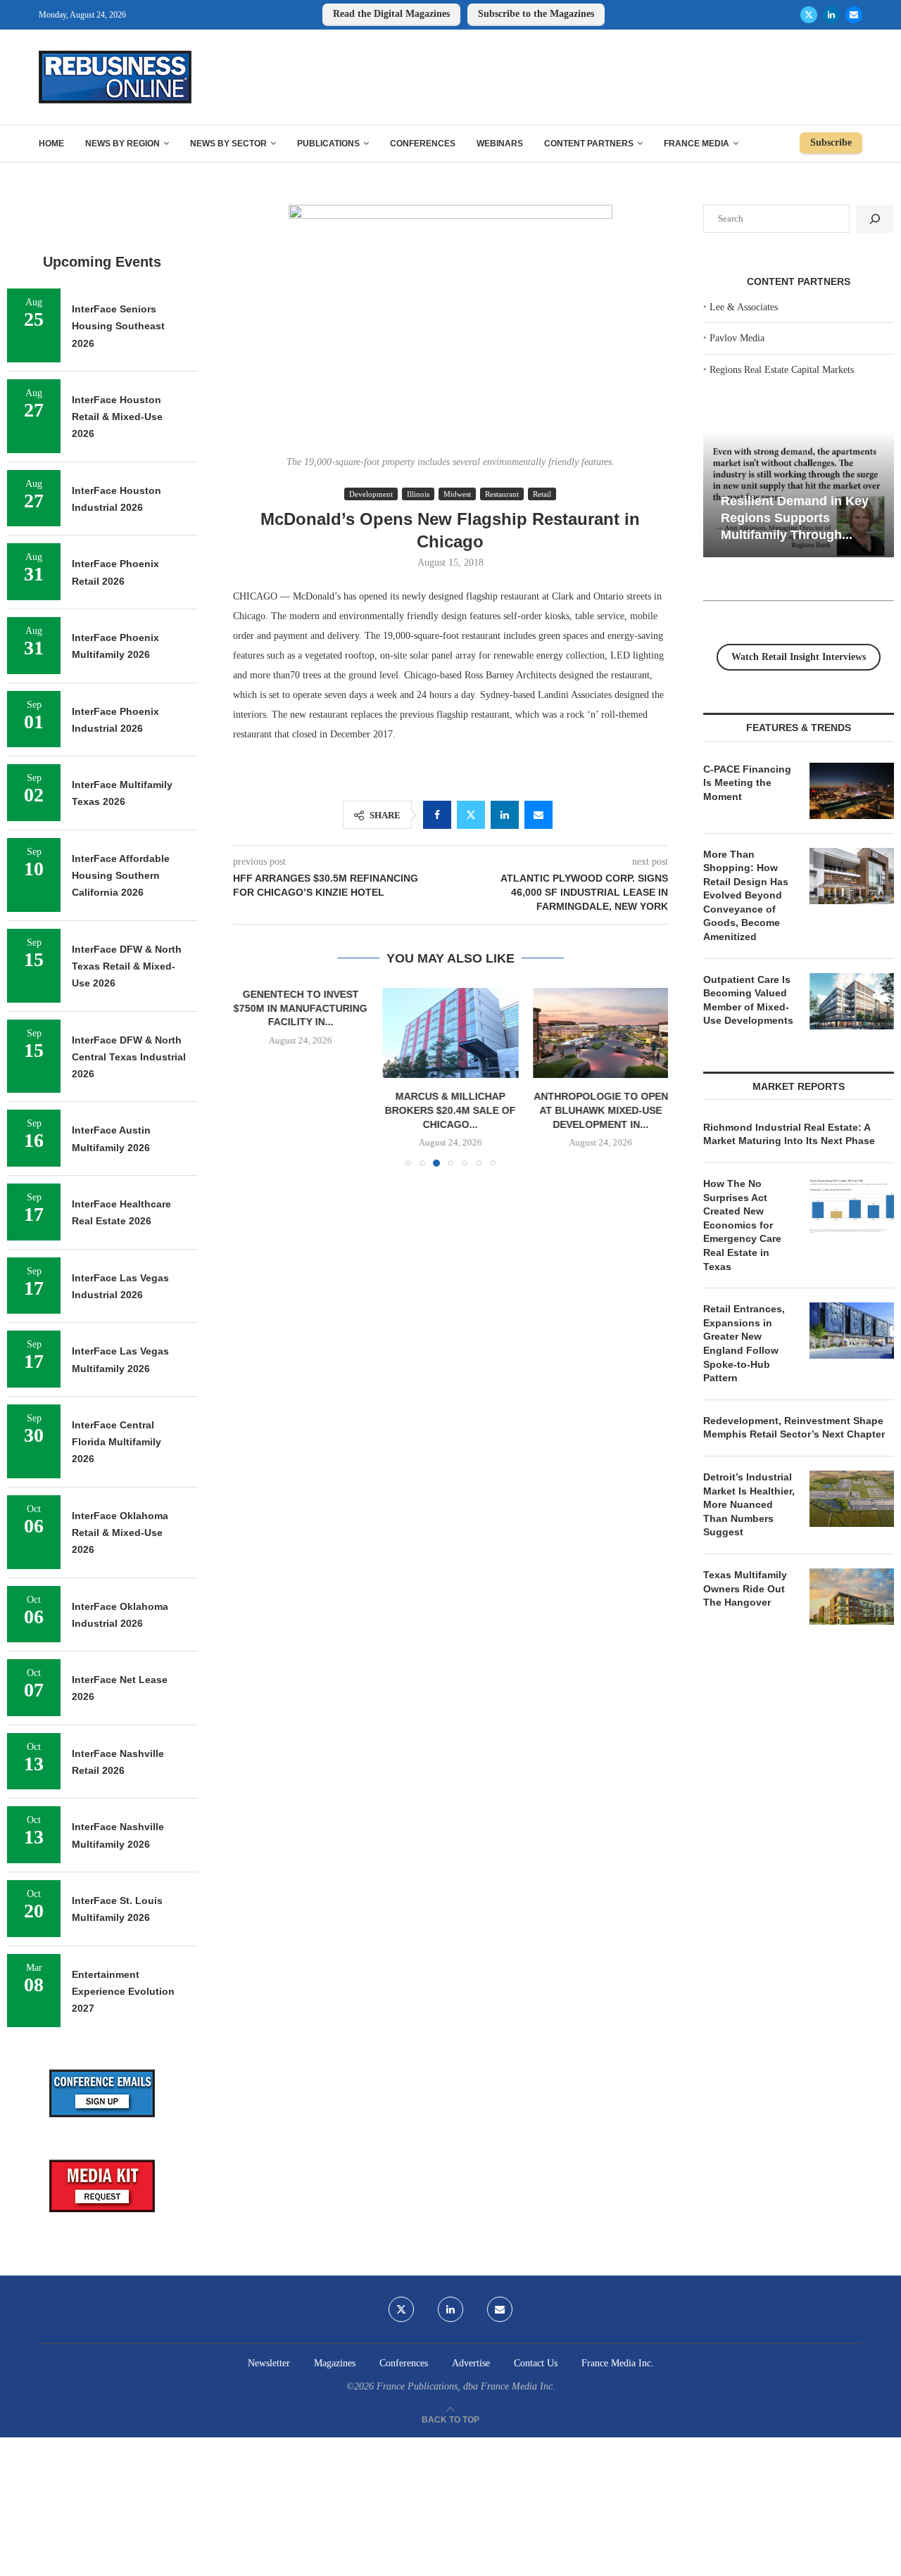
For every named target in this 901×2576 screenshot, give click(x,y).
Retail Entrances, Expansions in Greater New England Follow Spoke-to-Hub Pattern (744, 1343)
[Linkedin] (831, 15)
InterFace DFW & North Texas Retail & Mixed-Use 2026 (127, 966)
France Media (697, 144)
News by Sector (228, 144)
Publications (328, 144)
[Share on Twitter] (471, 815)
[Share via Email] (538, 815)
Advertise (471, 2363)
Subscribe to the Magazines (536, 14)
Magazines (335, 2363)
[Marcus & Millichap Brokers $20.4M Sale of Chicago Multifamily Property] (451, 1033)
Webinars (500, 144)
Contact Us (536, 2363)
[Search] (875, 219)
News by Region (122, 144)
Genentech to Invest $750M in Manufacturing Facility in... (301, 1008)
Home (51, 144)
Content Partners (589, 144)
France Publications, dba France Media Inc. (466, 2386)
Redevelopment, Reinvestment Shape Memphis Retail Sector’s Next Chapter (794, 1428)
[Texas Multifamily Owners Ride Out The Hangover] (852, 1597)
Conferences (423, 144)
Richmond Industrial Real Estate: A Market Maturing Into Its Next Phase (789, 1134)
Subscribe (831, 142)
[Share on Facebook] (437, 815)
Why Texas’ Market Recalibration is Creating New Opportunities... (795, 518)
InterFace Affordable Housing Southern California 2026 (121, 876)
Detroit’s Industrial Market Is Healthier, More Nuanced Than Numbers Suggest (749, 1504)
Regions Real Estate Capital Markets (782, 370)
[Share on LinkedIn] (505, 815)
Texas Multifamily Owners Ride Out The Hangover (745, 1588)
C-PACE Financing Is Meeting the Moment (747, 783)
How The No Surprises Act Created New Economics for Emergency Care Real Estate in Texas (742, 1225)
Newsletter (269, 2363)
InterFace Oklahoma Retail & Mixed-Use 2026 (120, 1533)
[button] (252, 1077)
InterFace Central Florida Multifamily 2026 (116, 1442)
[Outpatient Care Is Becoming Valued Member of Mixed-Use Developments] (852, 1001)
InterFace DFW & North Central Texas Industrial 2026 (129, 1057)
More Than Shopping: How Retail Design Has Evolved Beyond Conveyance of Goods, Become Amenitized (746, 896)
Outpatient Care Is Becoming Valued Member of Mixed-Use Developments (748, 1000)
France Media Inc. (618, 2363)
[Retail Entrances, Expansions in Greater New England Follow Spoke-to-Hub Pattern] (852, 1331)
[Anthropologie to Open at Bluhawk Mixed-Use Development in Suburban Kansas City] (600, 1033)
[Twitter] (809, 15)
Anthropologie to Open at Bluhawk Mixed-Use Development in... (600, 1111)
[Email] (854, 15)
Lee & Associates (744, 307)
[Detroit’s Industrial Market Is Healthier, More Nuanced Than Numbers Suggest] (852, 1499)
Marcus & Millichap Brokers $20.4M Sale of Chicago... (450, 1111)
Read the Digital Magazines (391, 14)
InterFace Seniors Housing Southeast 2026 (118, 326)
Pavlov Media (737, 338)
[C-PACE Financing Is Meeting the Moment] (852, 791)
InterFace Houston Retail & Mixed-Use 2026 (117, 417)
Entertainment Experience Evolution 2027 (123, 1992)
